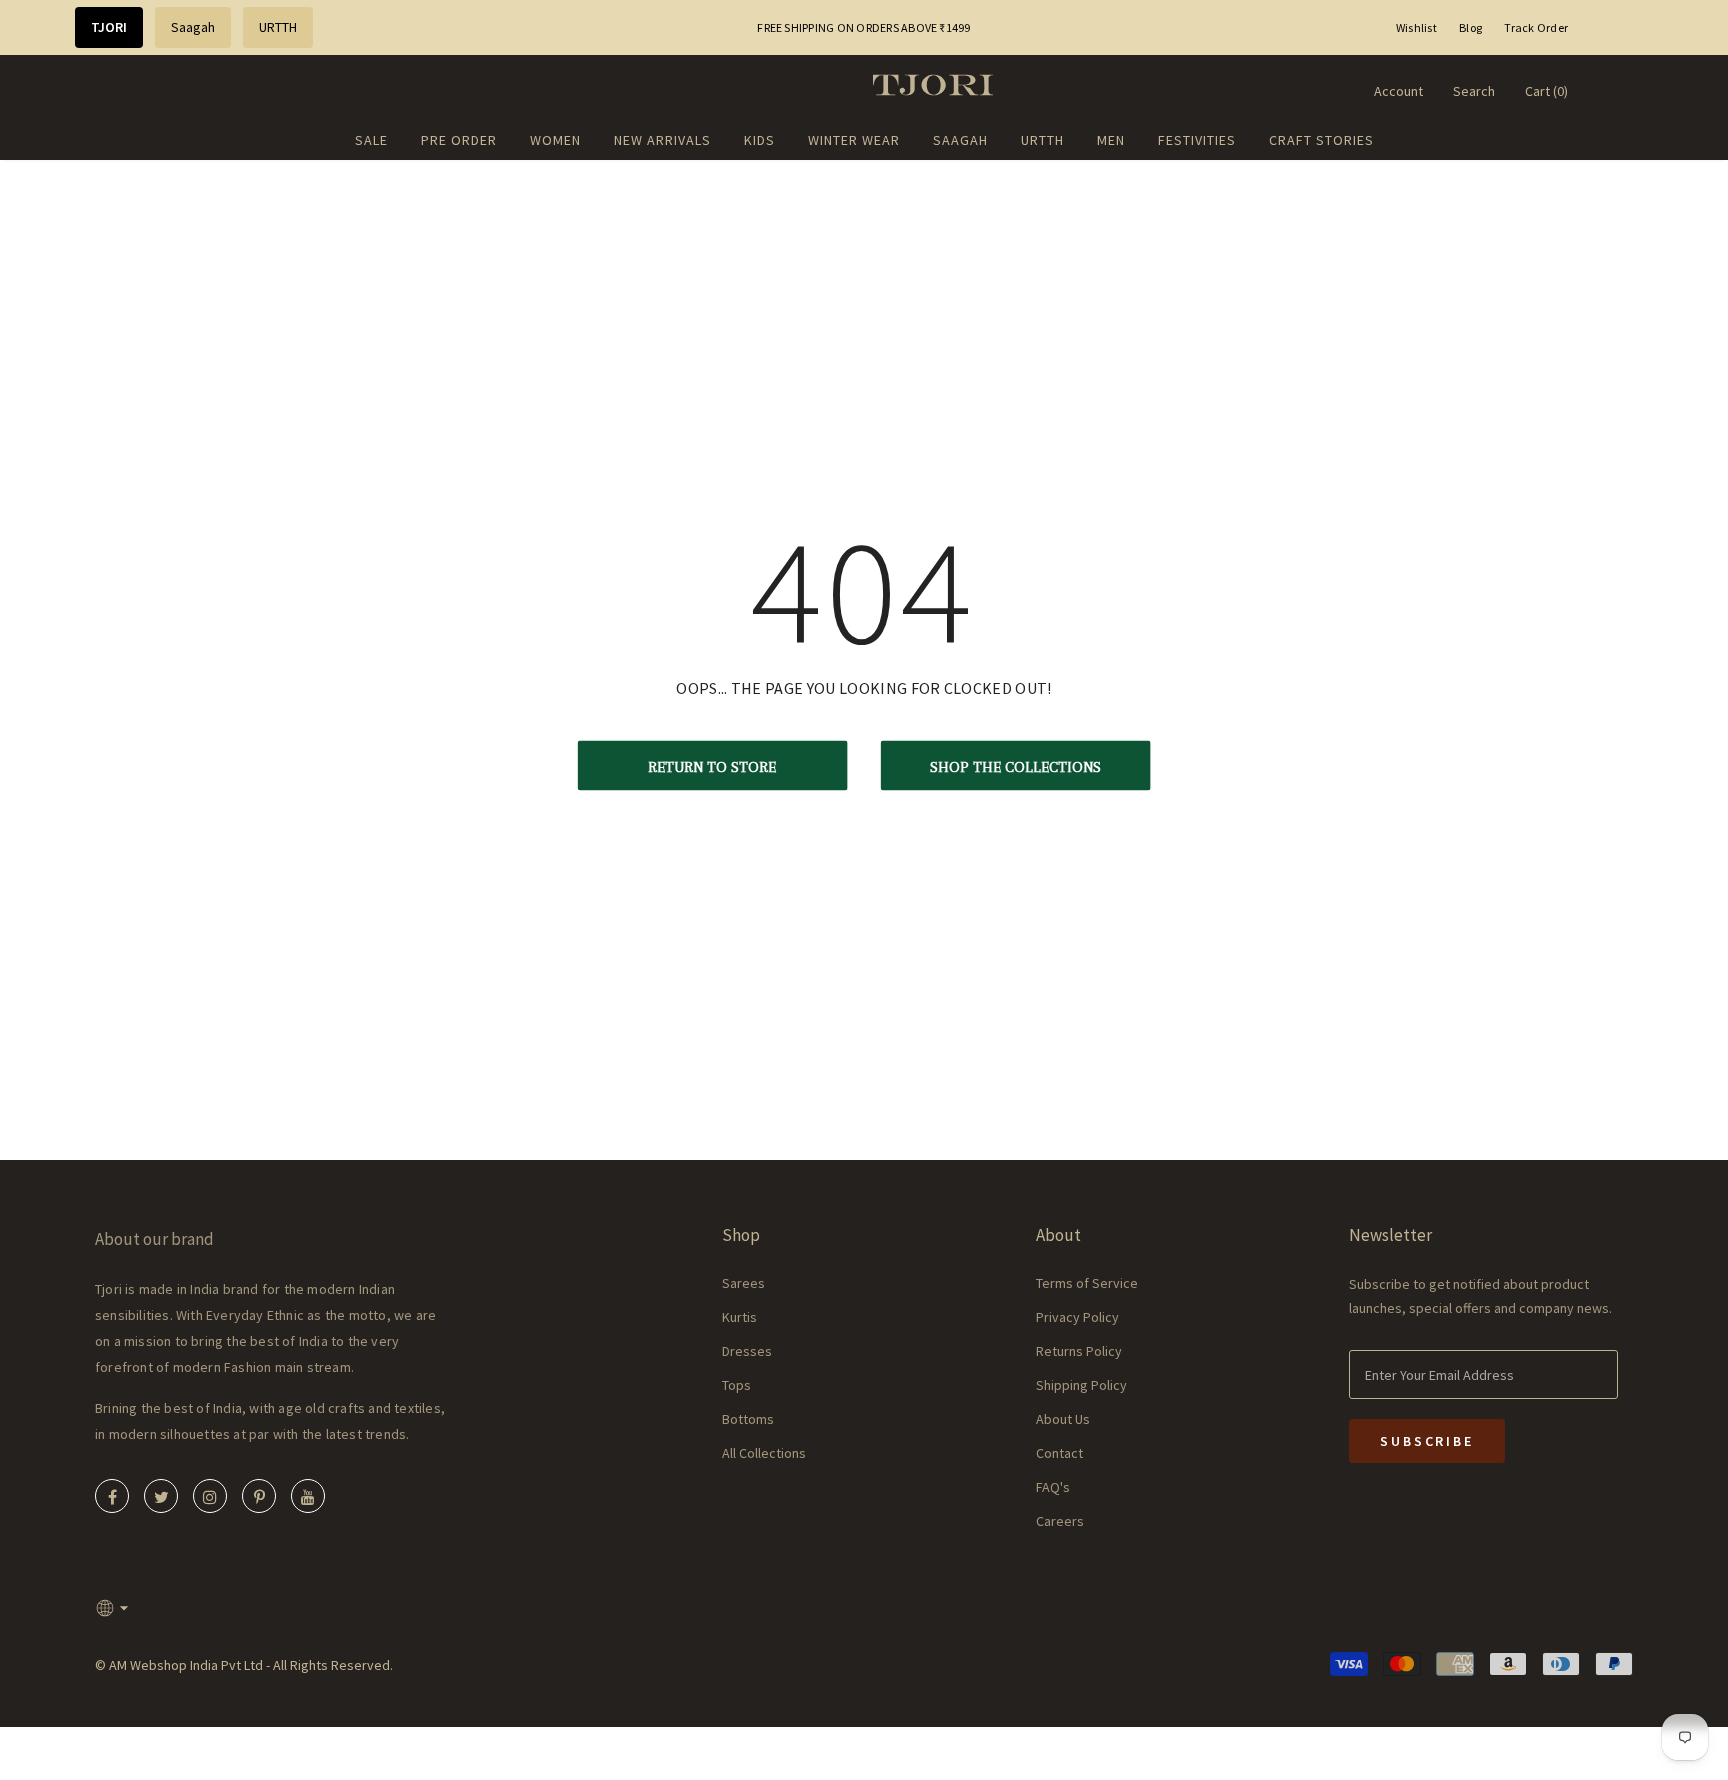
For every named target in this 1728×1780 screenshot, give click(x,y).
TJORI (109, 27)
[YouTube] (308, 1496)
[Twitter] (161, 1496)
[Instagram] (210, 1496)
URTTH (278, 27)
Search (1474, 91)
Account (1398, 91)
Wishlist (1416, 27)
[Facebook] (112, 1496)
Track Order (1536, 27)
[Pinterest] (259, 1496)
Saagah (193, 27)
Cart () (1546, 91)
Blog (1470, 27)
